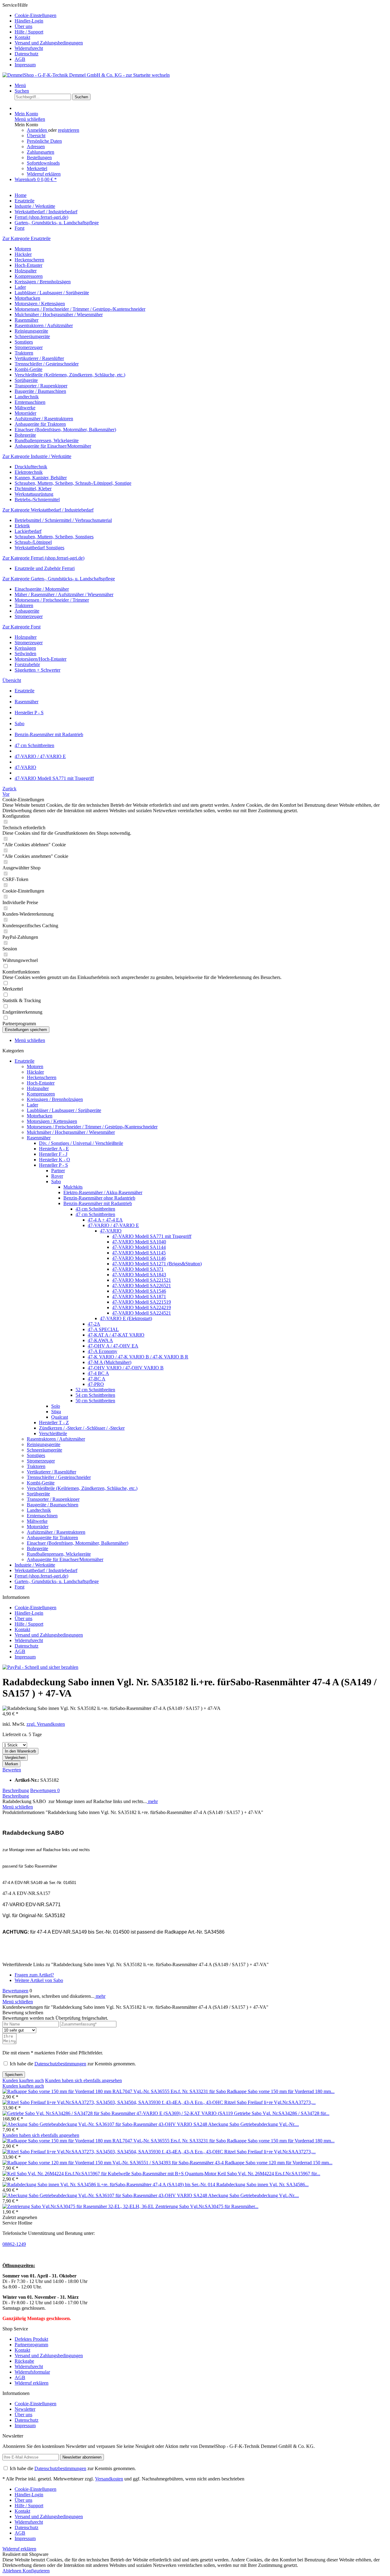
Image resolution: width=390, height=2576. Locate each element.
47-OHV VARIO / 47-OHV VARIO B (126, 1368)
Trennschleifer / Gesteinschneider (47, 364)
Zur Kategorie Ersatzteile (27, 238)
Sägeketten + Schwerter (37, 670)
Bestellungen (39, 157)
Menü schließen (30, 119)
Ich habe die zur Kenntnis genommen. (73, 2064)
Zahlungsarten (41, 152)
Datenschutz (27, 54)
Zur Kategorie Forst (21, 627)
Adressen (36, 147)
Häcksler (23, 254)
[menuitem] (201, 16)
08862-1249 (14, 2244)
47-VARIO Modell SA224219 (142, 1307)
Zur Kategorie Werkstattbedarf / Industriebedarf (48, 510)
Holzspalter (26, 271)
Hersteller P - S (53, 1165)
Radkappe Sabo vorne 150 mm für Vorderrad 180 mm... (281, 2091)
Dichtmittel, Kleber (33, 489)
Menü (20, 85)
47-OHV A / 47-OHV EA (113, 1346)
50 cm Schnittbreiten (95, 1401)
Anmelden (37, 130)
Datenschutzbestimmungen (60, 2064)
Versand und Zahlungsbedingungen (49, 43)
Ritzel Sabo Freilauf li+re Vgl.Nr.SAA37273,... (270, 2102)
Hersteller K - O (55, 1160)
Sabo (56, 1181)
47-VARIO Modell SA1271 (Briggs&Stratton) (157, 1264)
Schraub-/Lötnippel (33, 542)
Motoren (23, 249)
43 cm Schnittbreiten (95, 1209)
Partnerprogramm (31, 2345)
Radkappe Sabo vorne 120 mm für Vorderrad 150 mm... (279, 2163)
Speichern (14, 2075)
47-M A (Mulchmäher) (110, 1362)
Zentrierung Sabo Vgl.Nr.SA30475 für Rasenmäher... (207, 2206)
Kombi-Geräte (28, 369)
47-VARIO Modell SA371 (138, 1269)
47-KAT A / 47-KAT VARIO (116, 1335)
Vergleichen (15, 1758)
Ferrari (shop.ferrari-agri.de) (41, 1576)
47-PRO (96, 1384)
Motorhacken (27, 298)
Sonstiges (24, 342)
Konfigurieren (36, 2571)
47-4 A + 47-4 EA (105, 1220)
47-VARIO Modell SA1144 (139, 1247)
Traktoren (24, 353)
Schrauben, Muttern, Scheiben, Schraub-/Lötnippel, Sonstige (73, 483)
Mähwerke (25, 408)
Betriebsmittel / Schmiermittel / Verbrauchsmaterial (63, 520)
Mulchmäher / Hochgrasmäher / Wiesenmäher (59, 315)
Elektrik (22, 526)
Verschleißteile (53, 1433)
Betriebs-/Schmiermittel (37, 500)
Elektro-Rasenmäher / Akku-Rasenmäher (103, 1192)
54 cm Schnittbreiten (95, 1395)
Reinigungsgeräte (31, 331)
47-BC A (97, 1379)
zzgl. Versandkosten (46, 1724)
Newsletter (25, 2409)
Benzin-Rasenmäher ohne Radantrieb (99, 1198)
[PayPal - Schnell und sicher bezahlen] (40, 1667)
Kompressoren (29, 276)
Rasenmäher (27, 320)
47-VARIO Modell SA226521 (142, 1286)
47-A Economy (103, 1351)
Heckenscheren (29, 260)
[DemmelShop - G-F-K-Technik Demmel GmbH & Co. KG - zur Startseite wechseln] (86, 75)
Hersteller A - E (54, 1149)
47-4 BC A (98, 1373)
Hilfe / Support (29, 32)
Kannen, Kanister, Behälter (41, 478)
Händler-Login (29, 21)
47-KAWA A (100, 1340)
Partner (58, 1171)
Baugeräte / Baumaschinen (40, 391)
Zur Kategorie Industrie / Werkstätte (37, 456)
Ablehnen (12, 2571)
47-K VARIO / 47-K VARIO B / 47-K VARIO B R (138, 1357)
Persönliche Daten (44, 141)
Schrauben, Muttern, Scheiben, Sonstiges (54, 537)
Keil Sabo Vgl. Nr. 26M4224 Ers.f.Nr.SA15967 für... (269, 2174)
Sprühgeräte (26, 380)
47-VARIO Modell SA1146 (139, 1258)
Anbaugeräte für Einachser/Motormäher (53, 446)
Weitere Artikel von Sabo (39, 1980)
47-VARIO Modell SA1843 (139, 1275)
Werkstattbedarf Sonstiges (39, 548)
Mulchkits (73, 1187)
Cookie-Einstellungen (35, 15)
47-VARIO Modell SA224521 (142, 1313)
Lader (20, 287)
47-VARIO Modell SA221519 (142, 1302)
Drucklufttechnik (31, 467)
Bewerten (12, 1770)
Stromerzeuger (29, 347)
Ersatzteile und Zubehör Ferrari (45, 568)
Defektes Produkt (31, 2339)
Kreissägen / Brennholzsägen (43, 282)
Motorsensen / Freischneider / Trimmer (52, 600)
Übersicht (36, 136)
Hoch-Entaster (28, 265)
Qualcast (60, 1417)
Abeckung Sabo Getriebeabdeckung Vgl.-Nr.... (253, 2124)
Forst (19, 1587)
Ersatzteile (25, 1061)
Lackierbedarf (28, 531)
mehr (152, 1801)
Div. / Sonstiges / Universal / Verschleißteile (81, 1143)
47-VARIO (111, 1231)
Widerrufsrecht (29, 48)
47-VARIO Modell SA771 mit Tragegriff (152, 1236)
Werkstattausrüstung (34, 494)
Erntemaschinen (30, 402)
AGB (20, 59)
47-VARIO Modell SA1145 (139, 1253)
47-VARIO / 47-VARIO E (113, 1225)
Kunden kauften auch (23, 2080)
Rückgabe (24, 2361)
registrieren (69, 130)
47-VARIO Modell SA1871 (139, 1297)
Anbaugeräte (27, 611)
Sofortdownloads (43, 163)
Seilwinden (25, 654)
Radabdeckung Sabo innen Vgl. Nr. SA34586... (262, 2185)
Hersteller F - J (53, 1154)
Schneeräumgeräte (32, 336)
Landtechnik (27, 397)
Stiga (56, 1412)
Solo (56, 1406)
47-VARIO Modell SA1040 (139, 1242)
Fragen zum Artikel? (34, 1975)
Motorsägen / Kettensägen (40, 304)
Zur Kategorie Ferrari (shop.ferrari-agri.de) (43, 558)
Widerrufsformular (32, 2372)
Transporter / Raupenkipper (41, 386)
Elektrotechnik (29, 472)
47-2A (94, 1324)
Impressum (25, 65)
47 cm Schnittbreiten (95, 1214)
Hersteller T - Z (54, 1423)
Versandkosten (109, 2479)
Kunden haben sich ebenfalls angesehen (83, 2080)
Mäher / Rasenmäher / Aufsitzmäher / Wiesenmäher (64, 594)
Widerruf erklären (44, 174)
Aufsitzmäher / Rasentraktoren (44, 419)
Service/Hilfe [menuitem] (43, 35)
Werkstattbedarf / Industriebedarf (46, 1570)
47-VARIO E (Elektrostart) (126, 1318)
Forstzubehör (27, 664)
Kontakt (22, 37)
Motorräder (25, 413)
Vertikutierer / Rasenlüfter (39, 358)
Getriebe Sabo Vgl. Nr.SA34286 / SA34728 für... (282, 2113)
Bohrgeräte (25, 435)
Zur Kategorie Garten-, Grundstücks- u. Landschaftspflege (59, 579)
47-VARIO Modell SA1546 (139, 1291)
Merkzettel (37, 168)
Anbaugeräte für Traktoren (40, 424)
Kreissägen (25, 648)
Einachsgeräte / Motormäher (42, 589)
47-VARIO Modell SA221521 (142, 1280)
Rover (57, 1176)
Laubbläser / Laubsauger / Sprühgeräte (52, 293)
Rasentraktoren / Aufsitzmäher (44, 325)
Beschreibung (16, 1790)
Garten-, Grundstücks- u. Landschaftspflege (57, 1581)
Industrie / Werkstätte (35, 1565)
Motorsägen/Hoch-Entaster (41, 659)
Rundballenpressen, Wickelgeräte (47, 440)
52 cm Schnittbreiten (95, 1390)
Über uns (23, 26)
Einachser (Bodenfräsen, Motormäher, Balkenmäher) (65, 430)
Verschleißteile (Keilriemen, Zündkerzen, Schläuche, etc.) (70, 375)
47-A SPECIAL (103, 1329)
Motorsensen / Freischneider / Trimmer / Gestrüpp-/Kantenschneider (80, 309)
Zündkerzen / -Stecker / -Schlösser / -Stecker (82, 1428)
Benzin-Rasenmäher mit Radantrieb (98, 1203)
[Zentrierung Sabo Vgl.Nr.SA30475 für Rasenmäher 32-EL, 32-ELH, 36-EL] (79, 2206)
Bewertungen (45, 1790)
